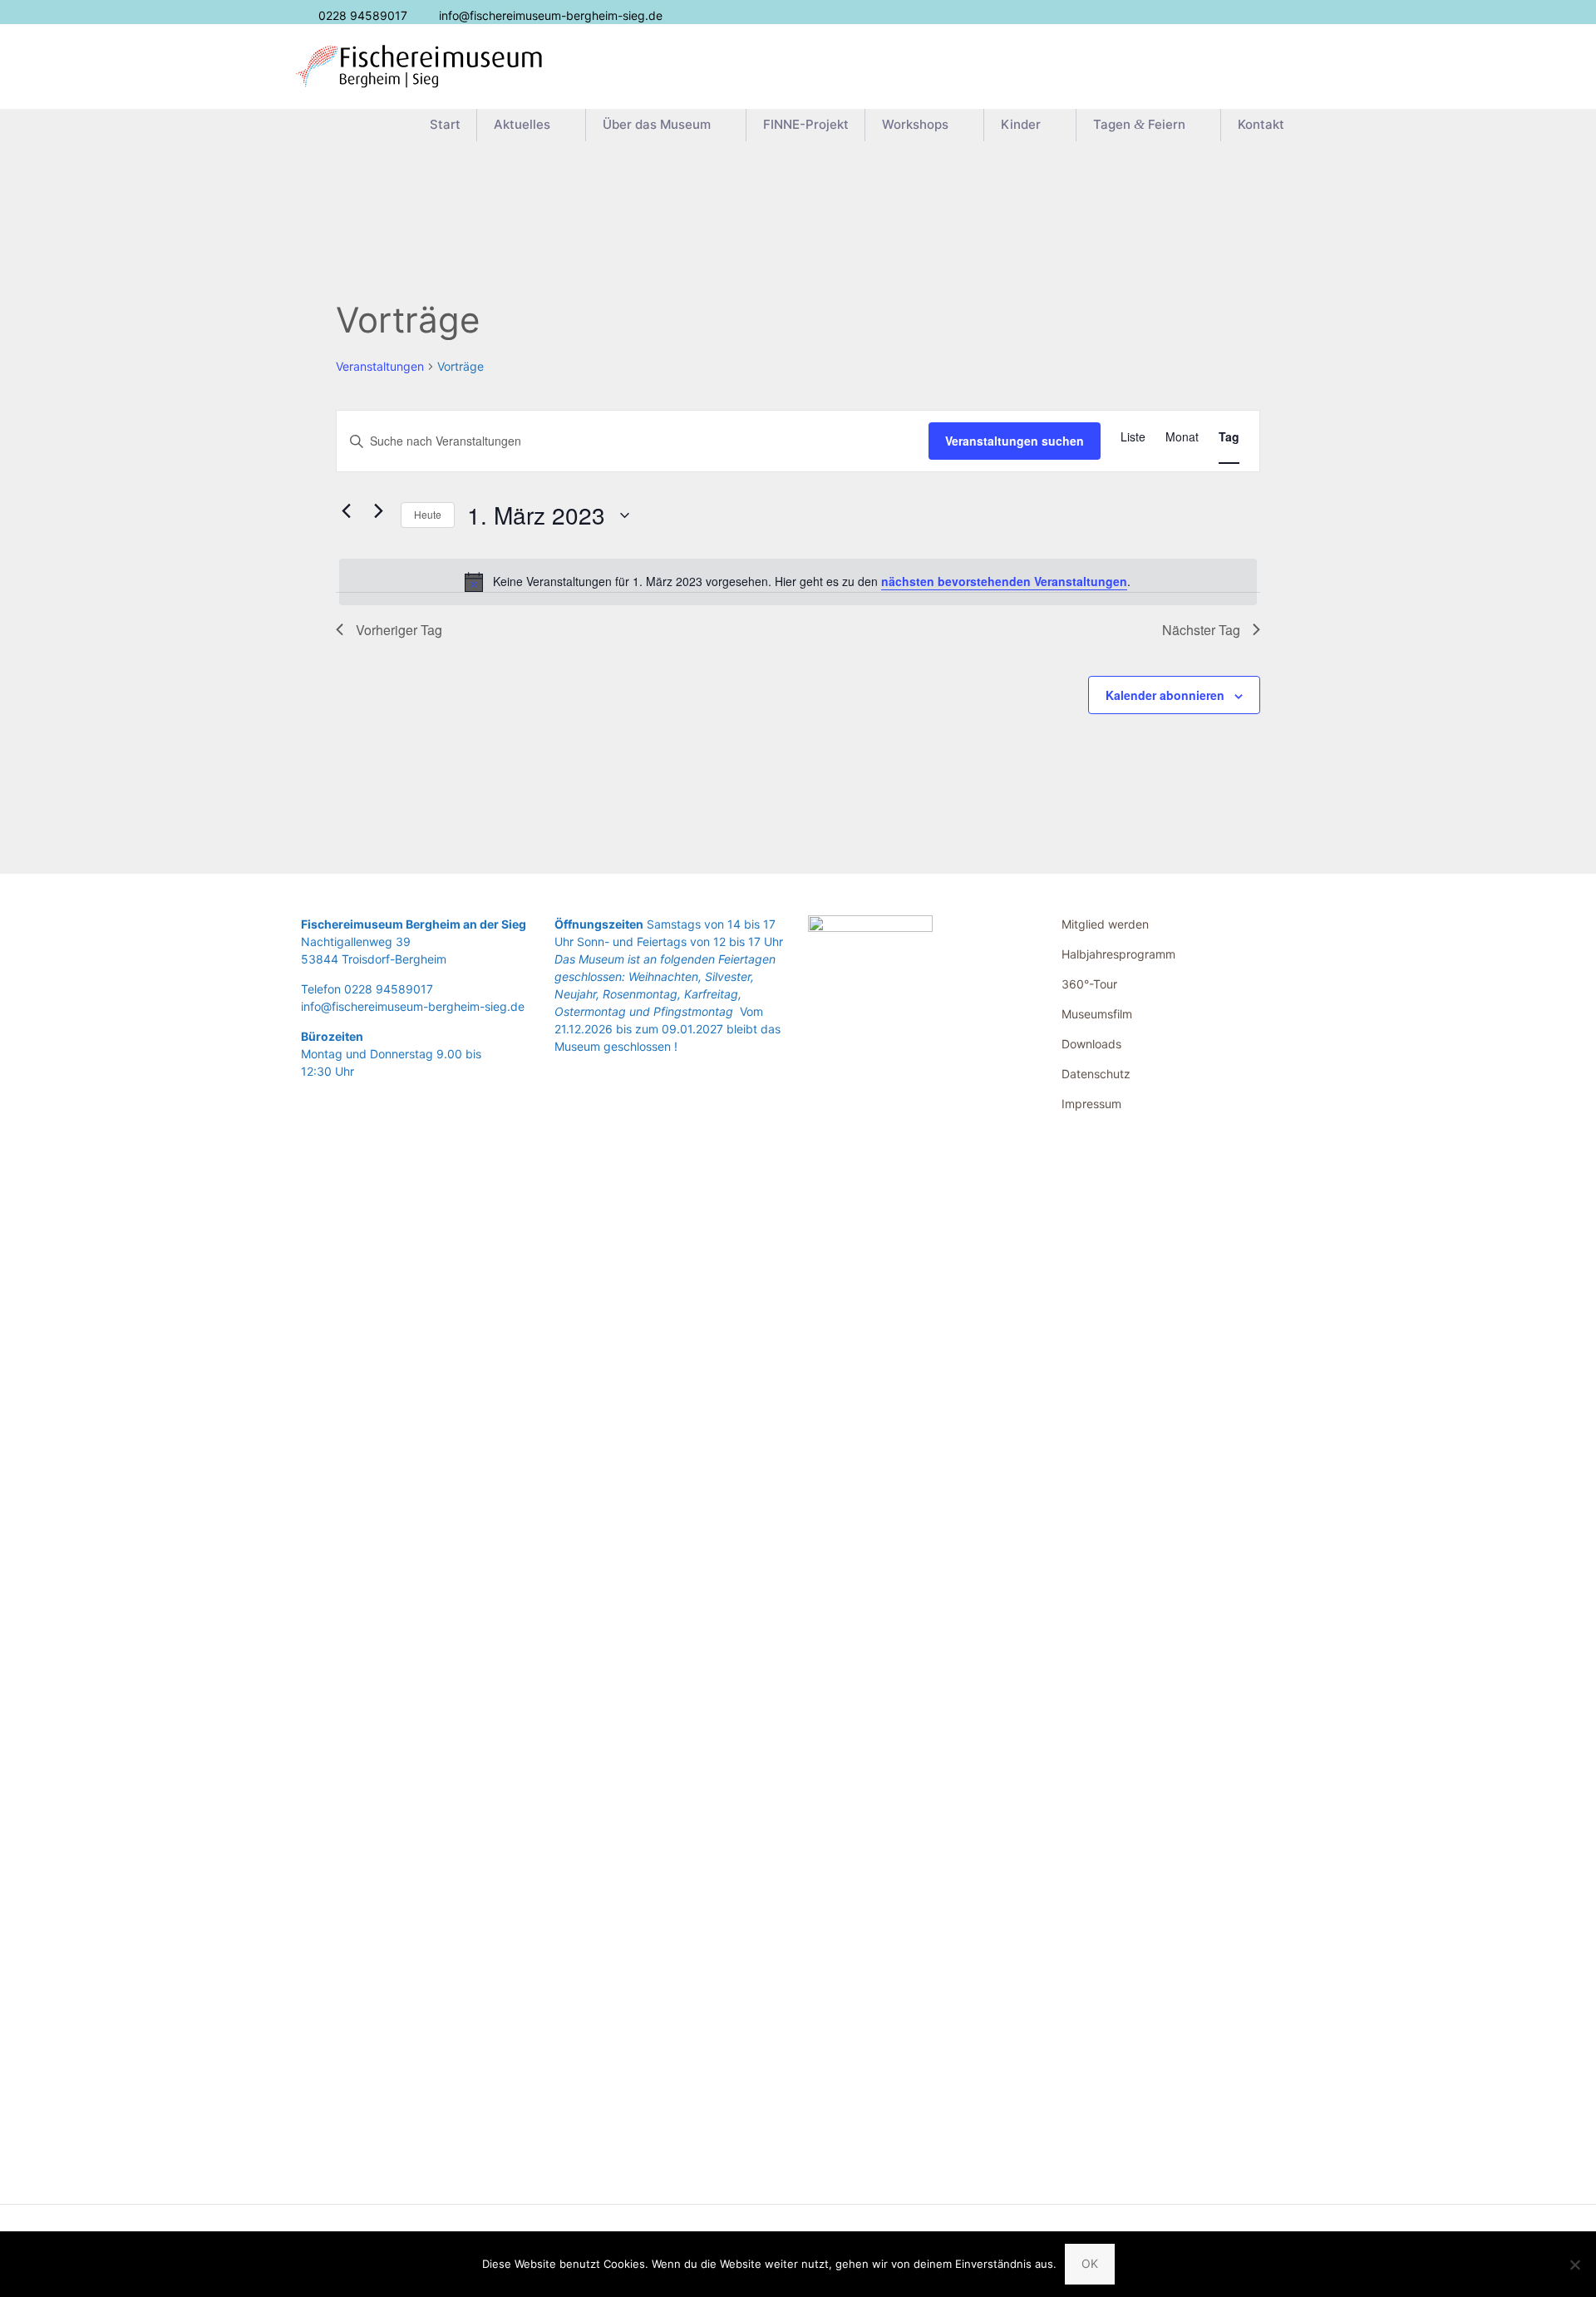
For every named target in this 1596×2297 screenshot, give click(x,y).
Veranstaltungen (380, 366)
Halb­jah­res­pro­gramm (1118, 954)
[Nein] (1575, 2265)
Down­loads (1091, 1044)
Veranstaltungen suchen (1015, 441)
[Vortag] (346, 511)
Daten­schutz (1096, 1074)
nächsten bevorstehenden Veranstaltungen (1004, 581)
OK (1090, 2263)
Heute (428, 514)
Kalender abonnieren (1165, 695)
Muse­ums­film (1097, 1014)
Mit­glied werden (1105, 924)
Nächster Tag (1201, 630)
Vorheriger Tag (399, 630)
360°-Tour (1089, 984)
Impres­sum (1091, 1104)
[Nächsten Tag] (378, 511)
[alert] (798, 582)
